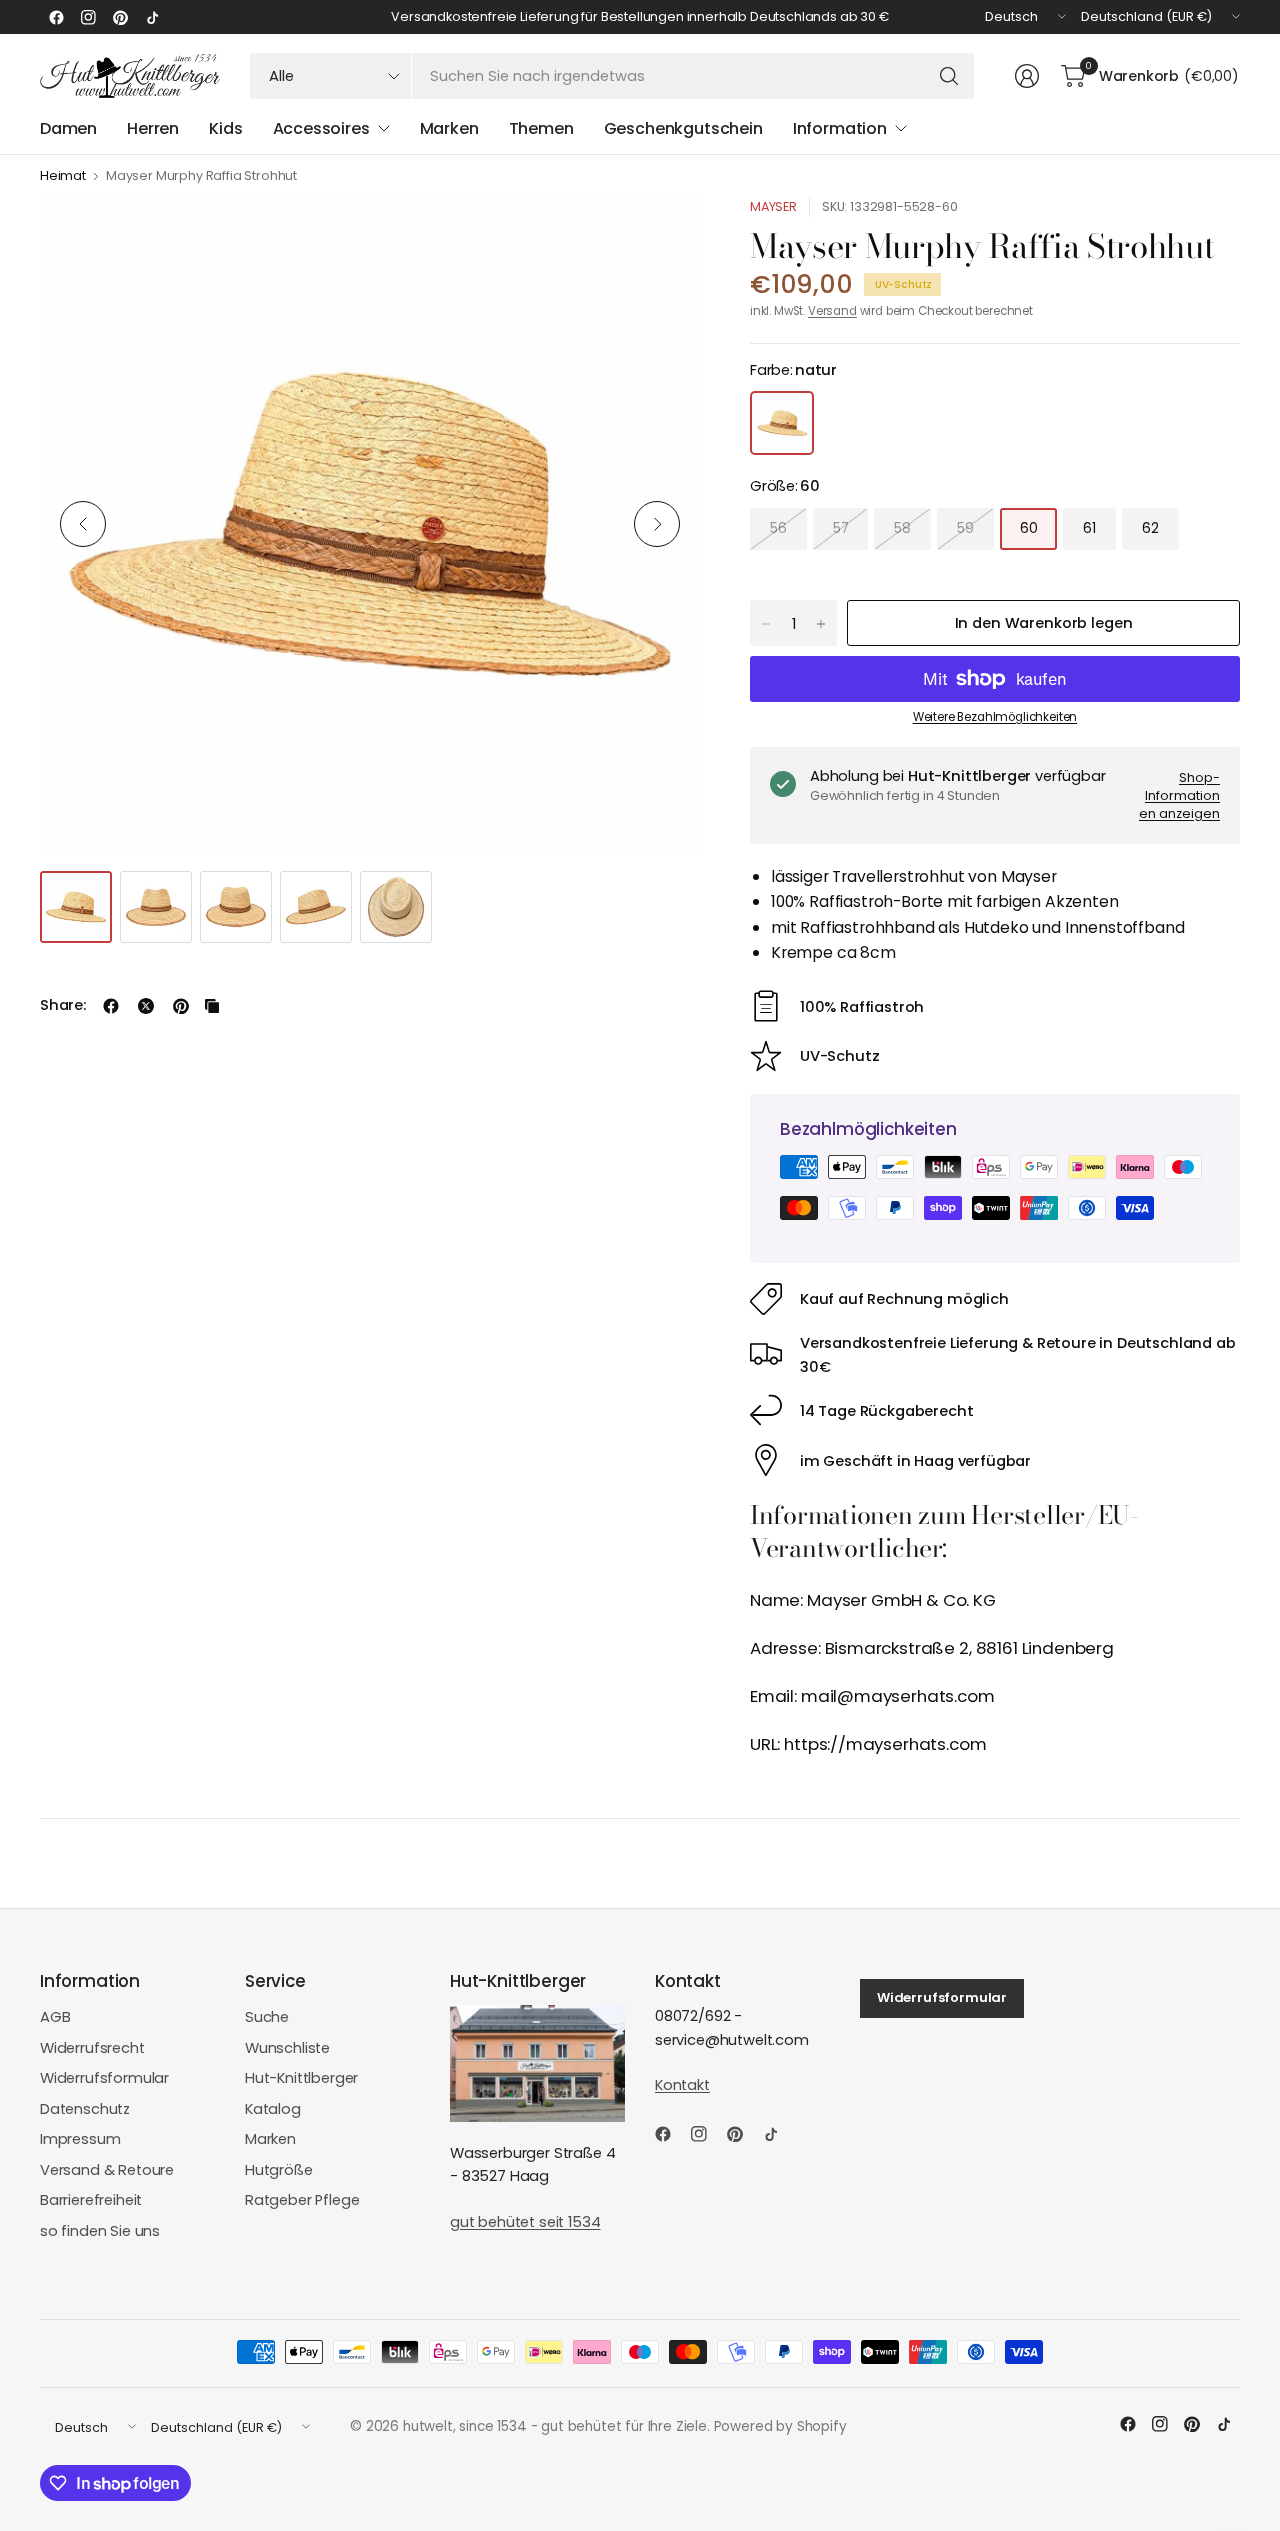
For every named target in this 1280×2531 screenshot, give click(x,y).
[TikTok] (152, 17)
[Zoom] (662, 235)
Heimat (63, 176)
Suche (267, 2017)
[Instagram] (88, 17)
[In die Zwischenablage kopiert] (212, 1006)
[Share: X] (146, 1006)
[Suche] (949, 76)
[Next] (657, 524)
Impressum (80, 2139)
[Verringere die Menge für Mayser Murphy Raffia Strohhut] (766, 624)
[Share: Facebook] (111, 1006)
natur (782, 423)
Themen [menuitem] (541, 128)
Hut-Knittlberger (301, 2078)
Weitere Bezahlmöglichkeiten (995, 717)
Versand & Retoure (107, 2170)
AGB (55, 2017)
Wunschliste (287, 2048)
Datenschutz (85, 2109)
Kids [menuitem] (225, 128)
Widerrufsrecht (92, 2048)
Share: (63, 1005)
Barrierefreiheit (91, 2200)
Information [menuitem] (840, 128)
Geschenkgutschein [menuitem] (683, 128)
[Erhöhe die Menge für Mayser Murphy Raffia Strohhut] (821, 624)
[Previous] (83, 524)
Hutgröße (279, 2170)
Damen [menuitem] (68, 128)
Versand (832, 311)
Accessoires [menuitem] (321, 128)
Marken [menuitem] (449, 128)
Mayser (773, 206)
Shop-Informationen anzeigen (1179, 795)
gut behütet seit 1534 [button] (525, 2222)
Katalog (273, 2109)
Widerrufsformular (104, 2078)
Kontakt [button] (682, 2085)
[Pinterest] (120, 17)
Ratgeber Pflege (302, 2200)
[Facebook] (56, 17)
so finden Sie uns (100, 2231)
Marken (270, 2139)
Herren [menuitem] (153, 128)
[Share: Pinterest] (181, 1006)
